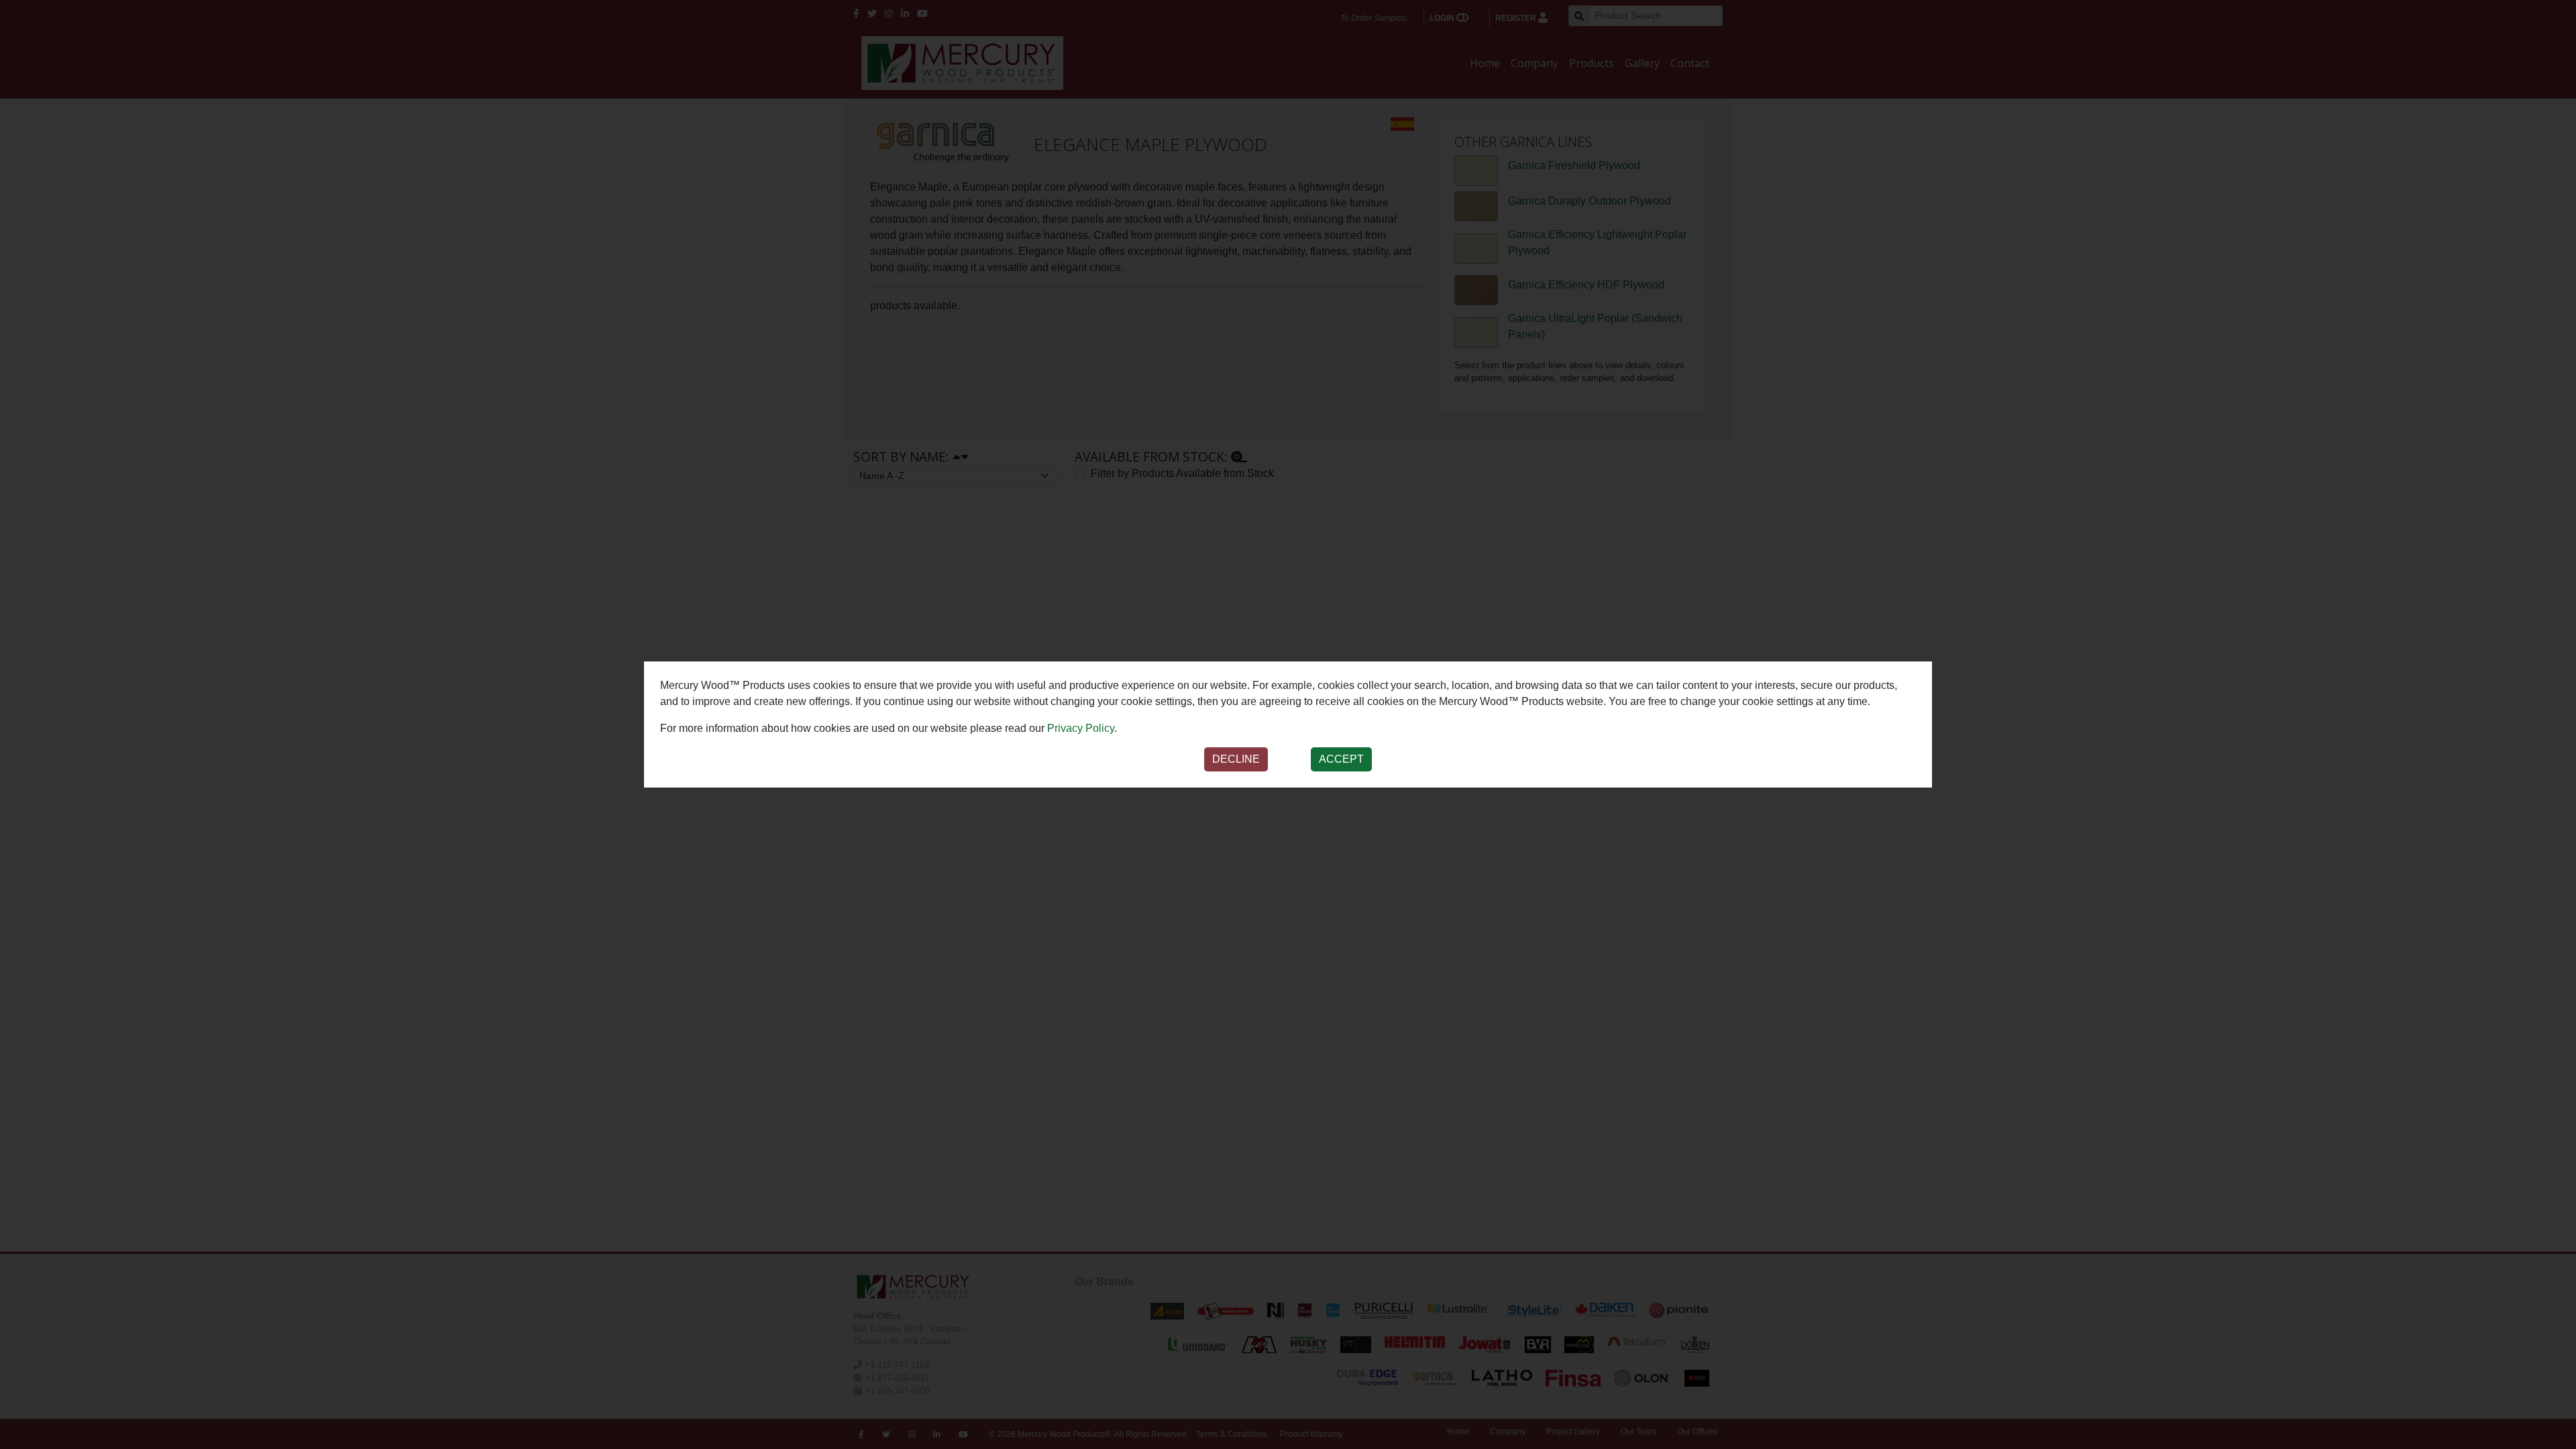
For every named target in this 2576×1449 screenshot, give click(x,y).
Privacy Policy (1081, 728)
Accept (1341, 759)
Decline (1236, 759)
